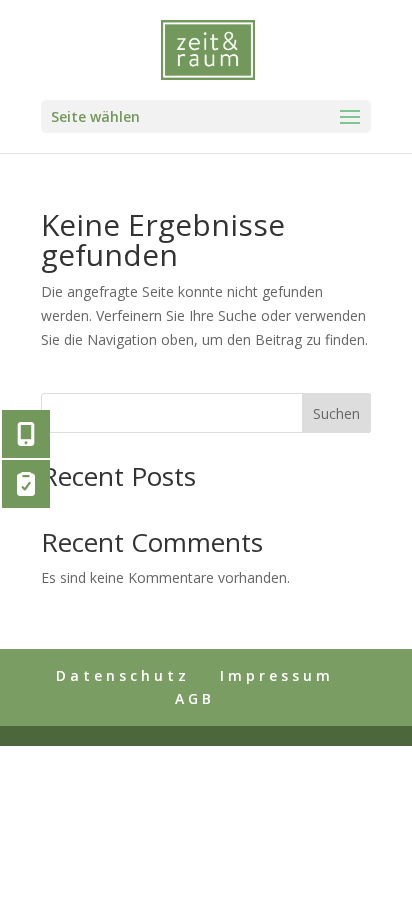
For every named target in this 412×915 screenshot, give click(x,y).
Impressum (277, 675)
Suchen (336, 413)
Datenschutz (123, 675)
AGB (195, 698)
